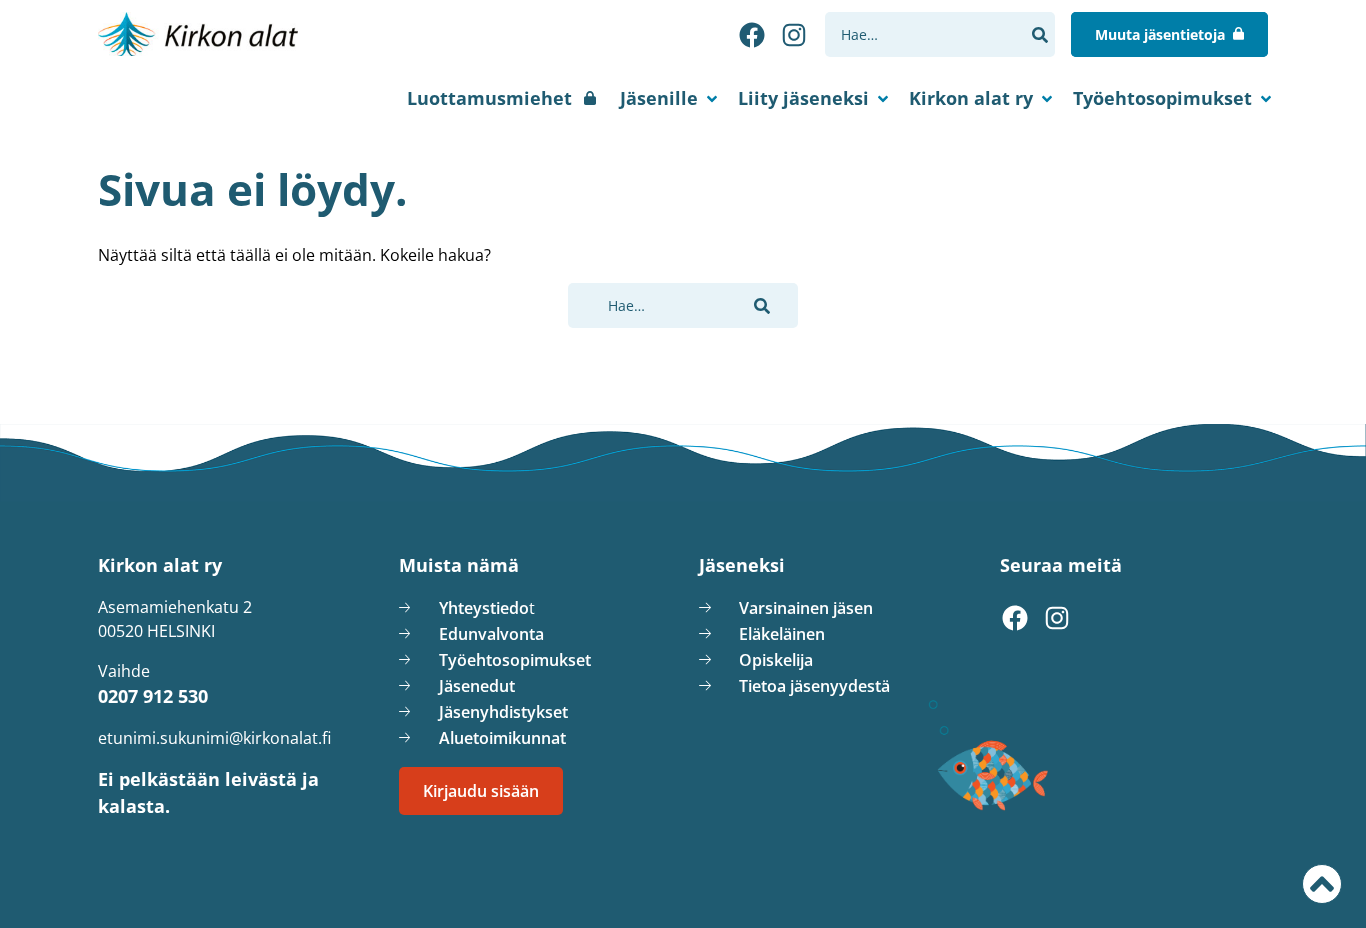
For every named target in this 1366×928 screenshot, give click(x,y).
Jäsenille (659, 98)
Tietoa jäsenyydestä (814, 686)
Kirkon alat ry (971, 98)
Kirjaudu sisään (481, 791)
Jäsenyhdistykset (503, 712)
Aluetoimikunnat (502, 738)
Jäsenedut (477, 686)
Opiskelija (776, 660)
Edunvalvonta (491, 634)
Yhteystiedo (484, 608)
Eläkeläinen (782, 634)
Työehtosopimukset (1162, 98)
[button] (1039, 35)
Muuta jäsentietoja (1160, 34)
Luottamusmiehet (489, 98)
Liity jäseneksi (803, 98)
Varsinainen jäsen (806, 608)
